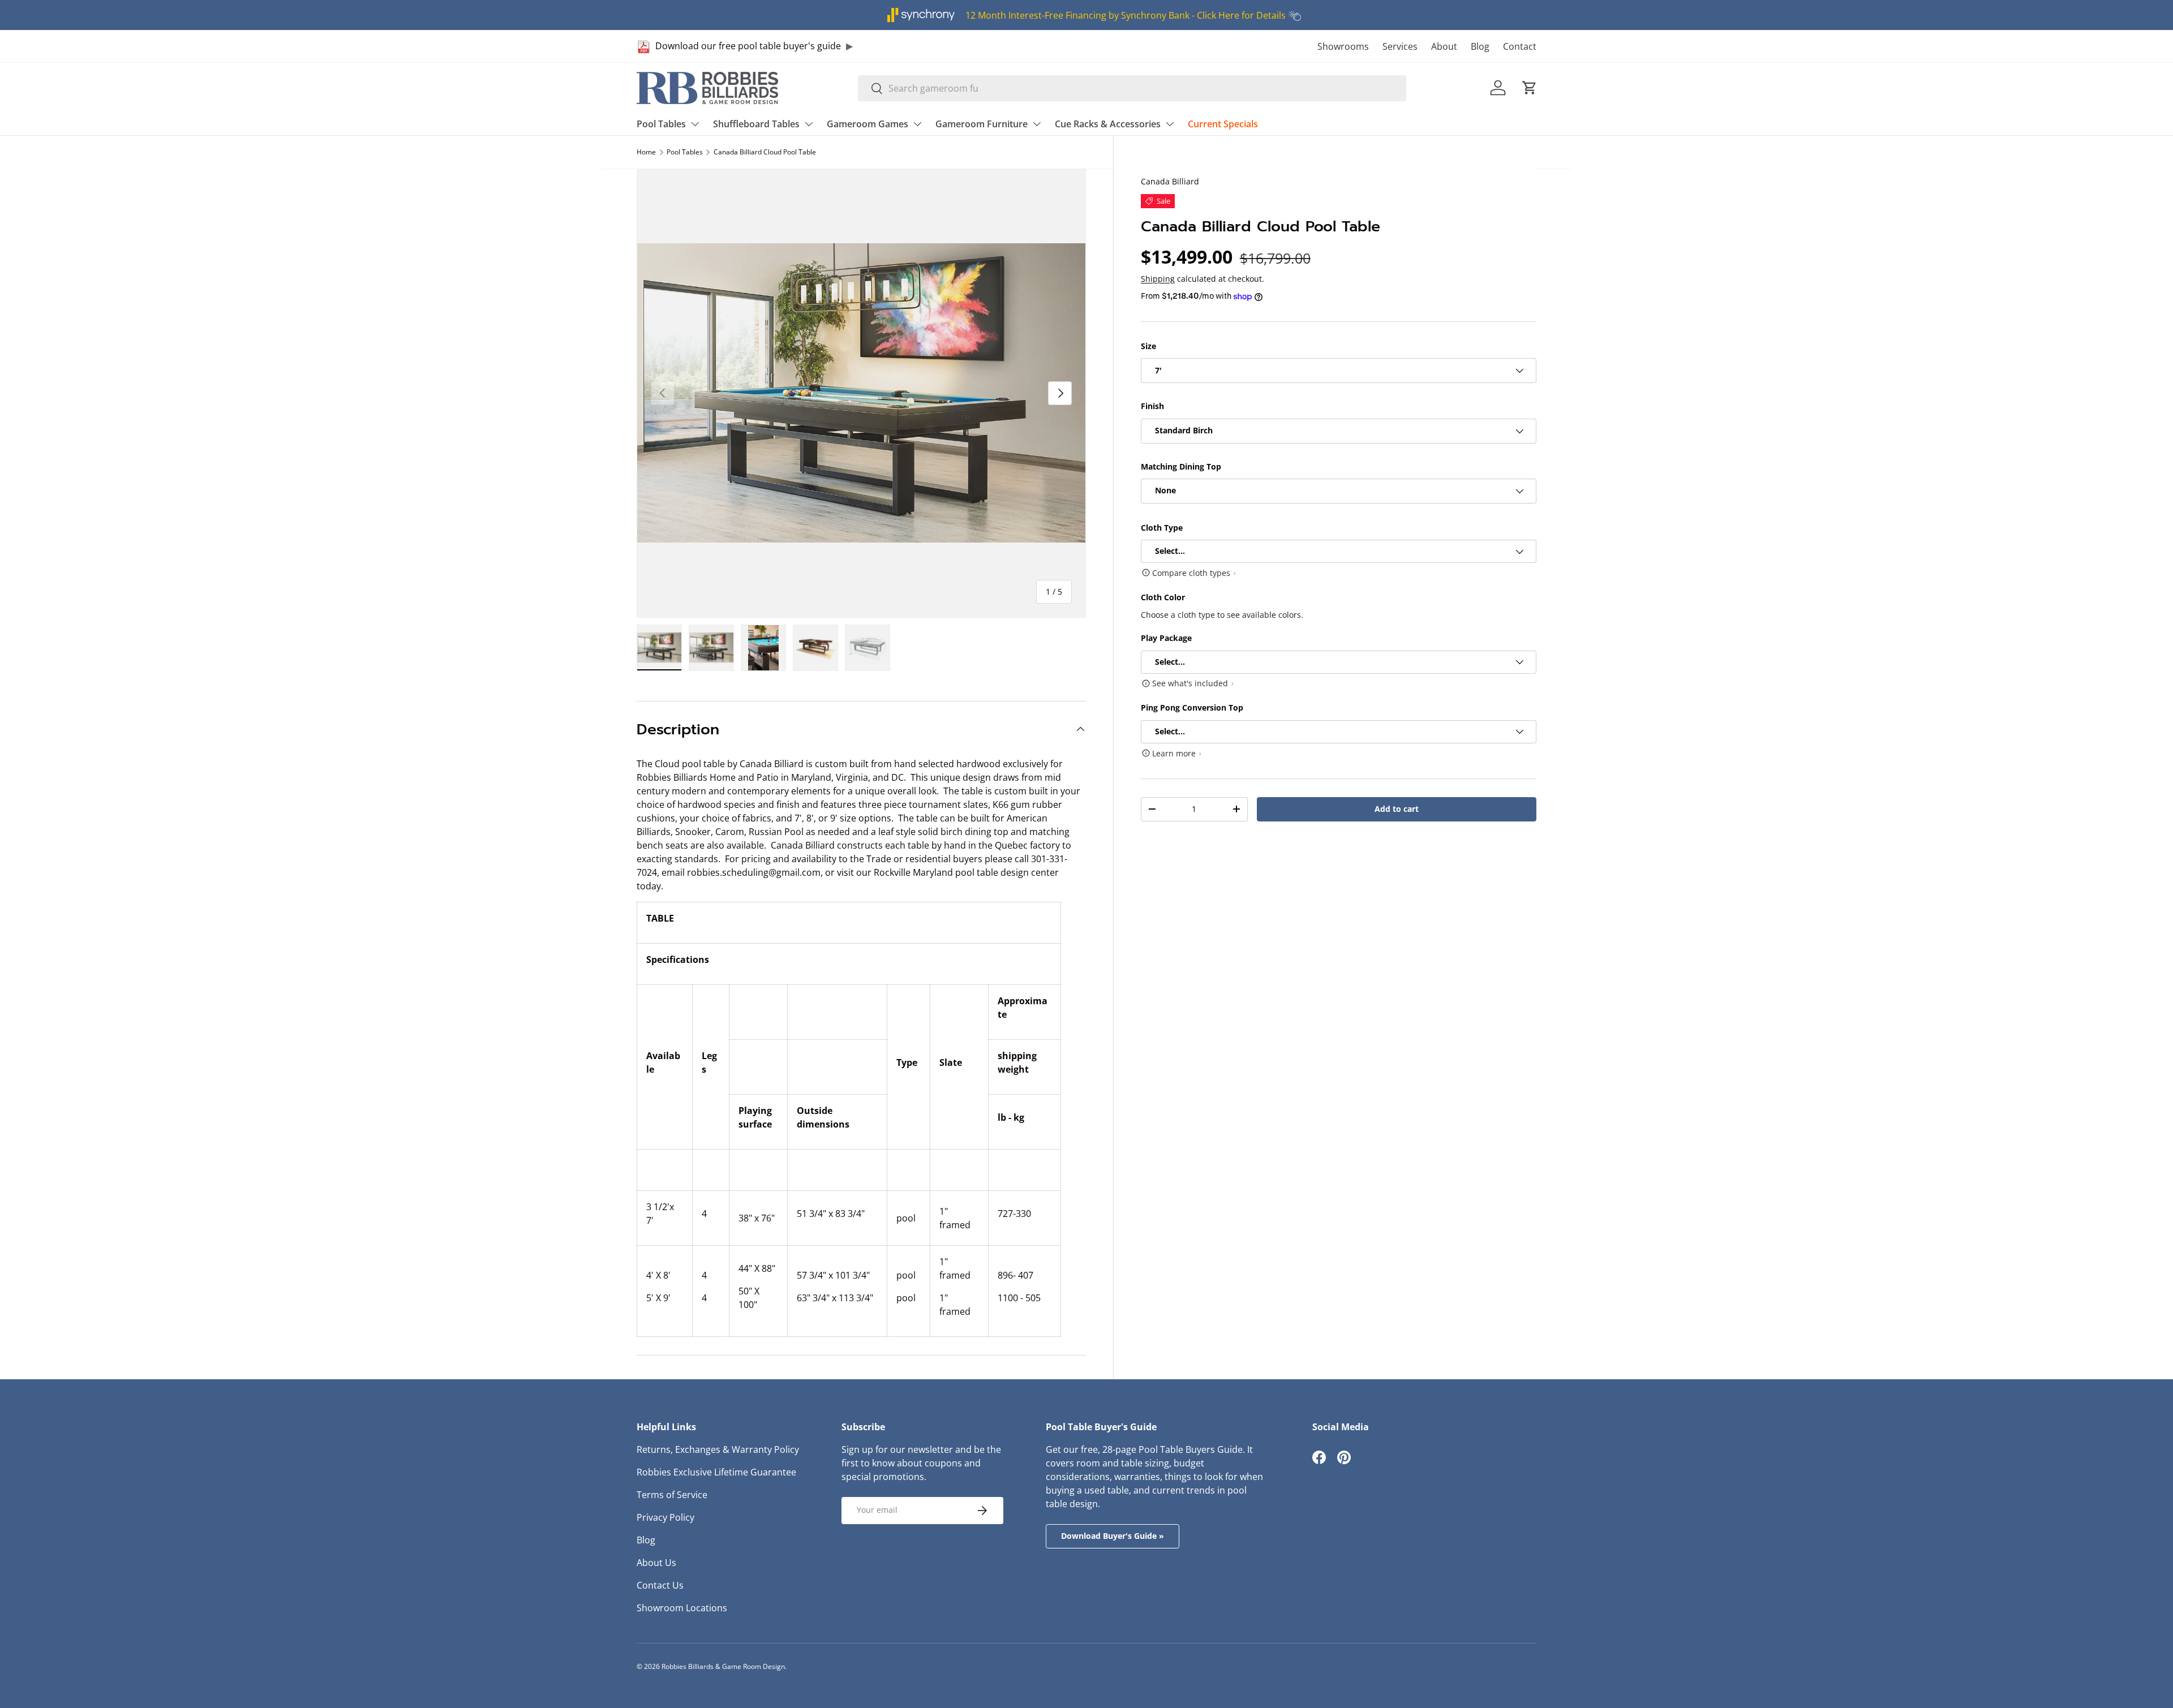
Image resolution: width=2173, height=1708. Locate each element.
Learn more (1174, 753)
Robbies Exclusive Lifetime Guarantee (716, 1472)
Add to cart (1397, 809)
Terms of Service (672, 1495)
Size (1148, 346)
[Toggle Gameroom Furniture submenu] (1037, 124)
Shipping (1158, 279)
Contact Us (660, 1585)
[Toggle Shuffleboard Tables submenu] (809, 124)
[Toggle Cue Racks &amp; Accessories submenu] (1170, 124)
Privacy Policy (665, 1517)
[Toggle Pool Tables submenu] (695, 124)
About (1444, 46)
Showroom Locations (682, 1608)
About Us (656, 1563)
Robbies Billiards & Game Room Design (723, 1666)
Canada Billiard (1170, 181)
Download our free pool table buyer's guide (748, 46)
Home (646, 152)
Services (1400, 46)
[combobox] (1132, 88)
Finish (1152, 406)
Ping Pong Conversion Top (1192, 708)
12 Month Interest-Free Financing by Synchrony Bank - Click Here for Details (1126, 15)
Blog (1480, 46)
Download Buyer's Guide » (1113, 1536)
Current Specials (1223, 124)
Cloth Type (1162, 528)
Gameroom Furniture (982, 124)
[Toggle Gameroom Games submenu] (917, 124)
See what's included (1190, 684)
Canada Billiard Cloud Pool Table (765, 152)
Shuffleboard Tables (756, 124)
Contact (1520, 46)
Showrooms (1343, 46)
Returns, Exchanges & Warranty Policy (718, 1449)
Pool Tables (661, 124)
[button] (1530, 88)
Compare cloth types (1191, 573)
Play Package (1166, 638)
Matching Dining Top (1181, 466)
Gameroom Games (868, 124)
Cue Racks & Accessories (1108, 124)
